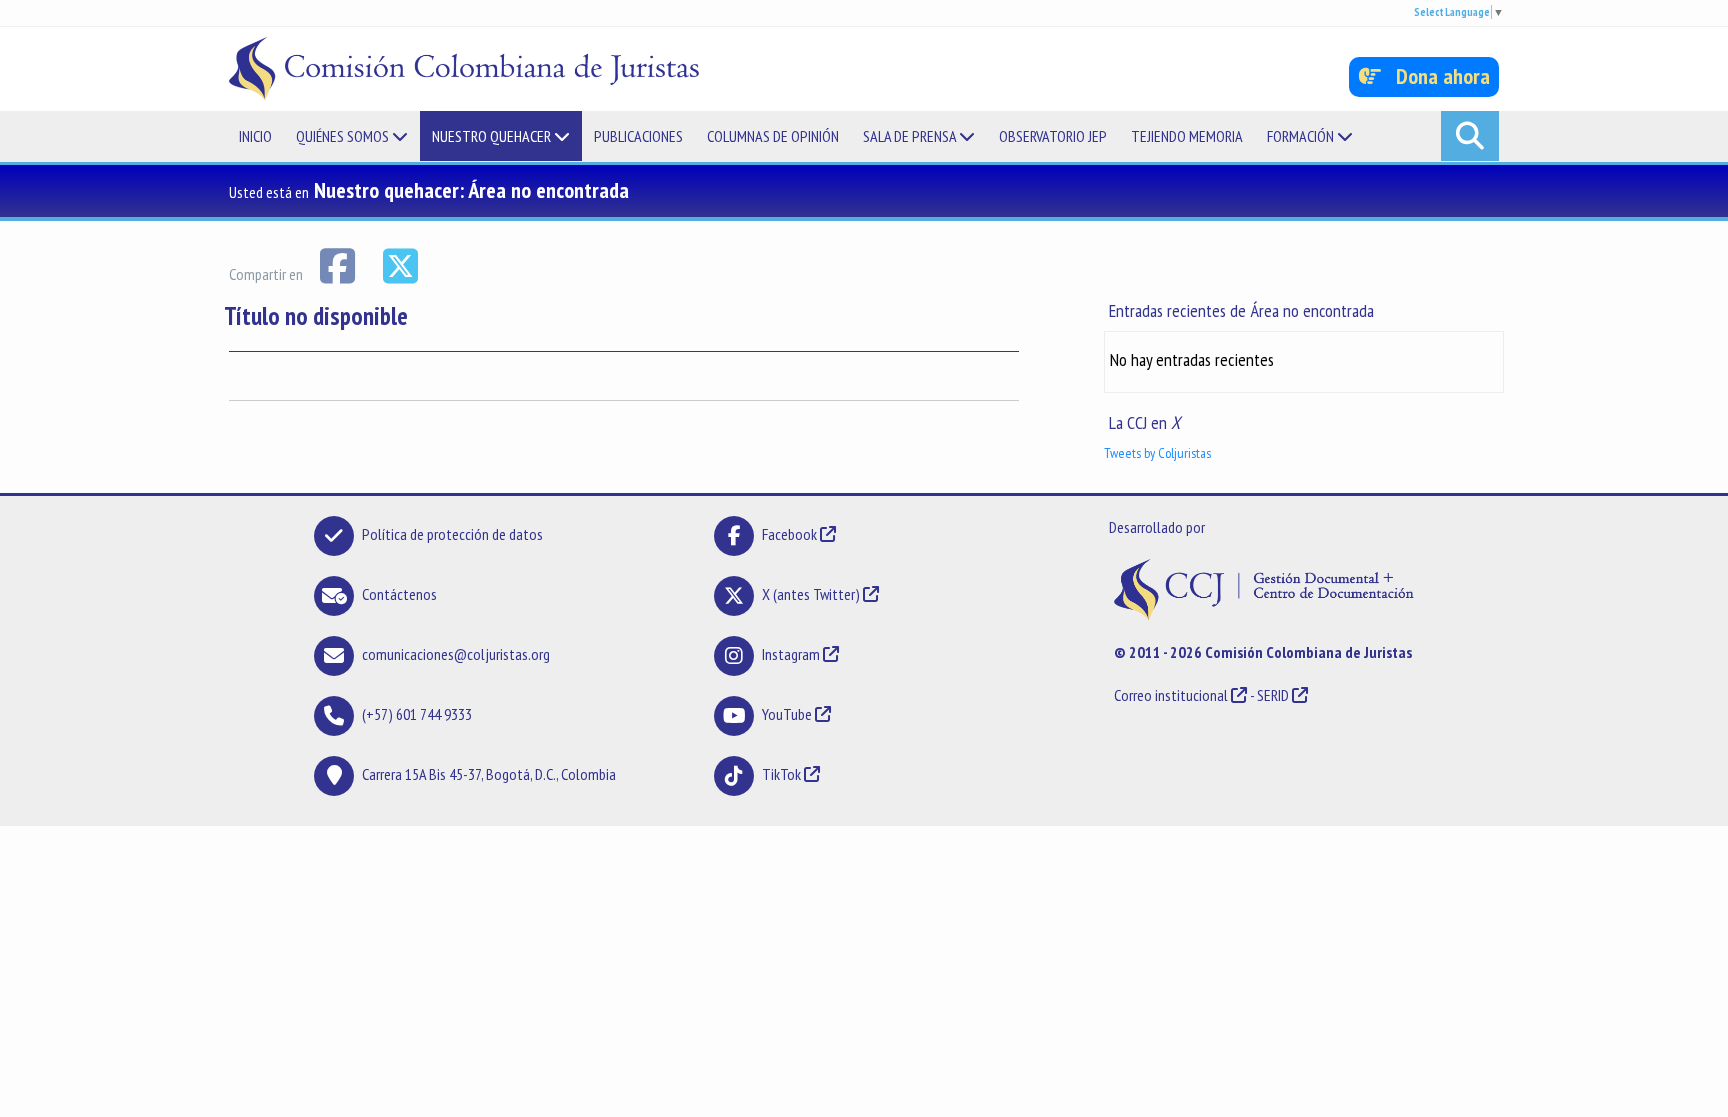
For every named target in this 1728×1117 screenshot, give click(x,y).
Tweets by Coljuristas (1157, 453)
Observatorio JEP (1053, 136)
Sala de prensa (911, 136)
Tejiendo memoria (1187, 136)
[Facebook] (338, 264)
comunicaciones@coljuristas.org (456, 654)
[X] (400, 264)
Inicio (255, 136)
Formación (1302, 136)
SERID (1273, 695)
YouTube (787, 714)
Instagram (791, 654)
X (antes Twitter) (811, 594)
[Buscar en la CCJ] (1470, 136)
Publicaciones (638, 136)
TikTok (781, 774)
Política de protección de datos (452, 534)
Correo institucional (1171, 695)
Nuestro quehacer (493, 136)
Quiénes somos (344, 136)
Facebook (791, 534)
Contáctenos (399, 594)
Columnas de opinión (773, 136)
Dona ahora (1435, 76)
